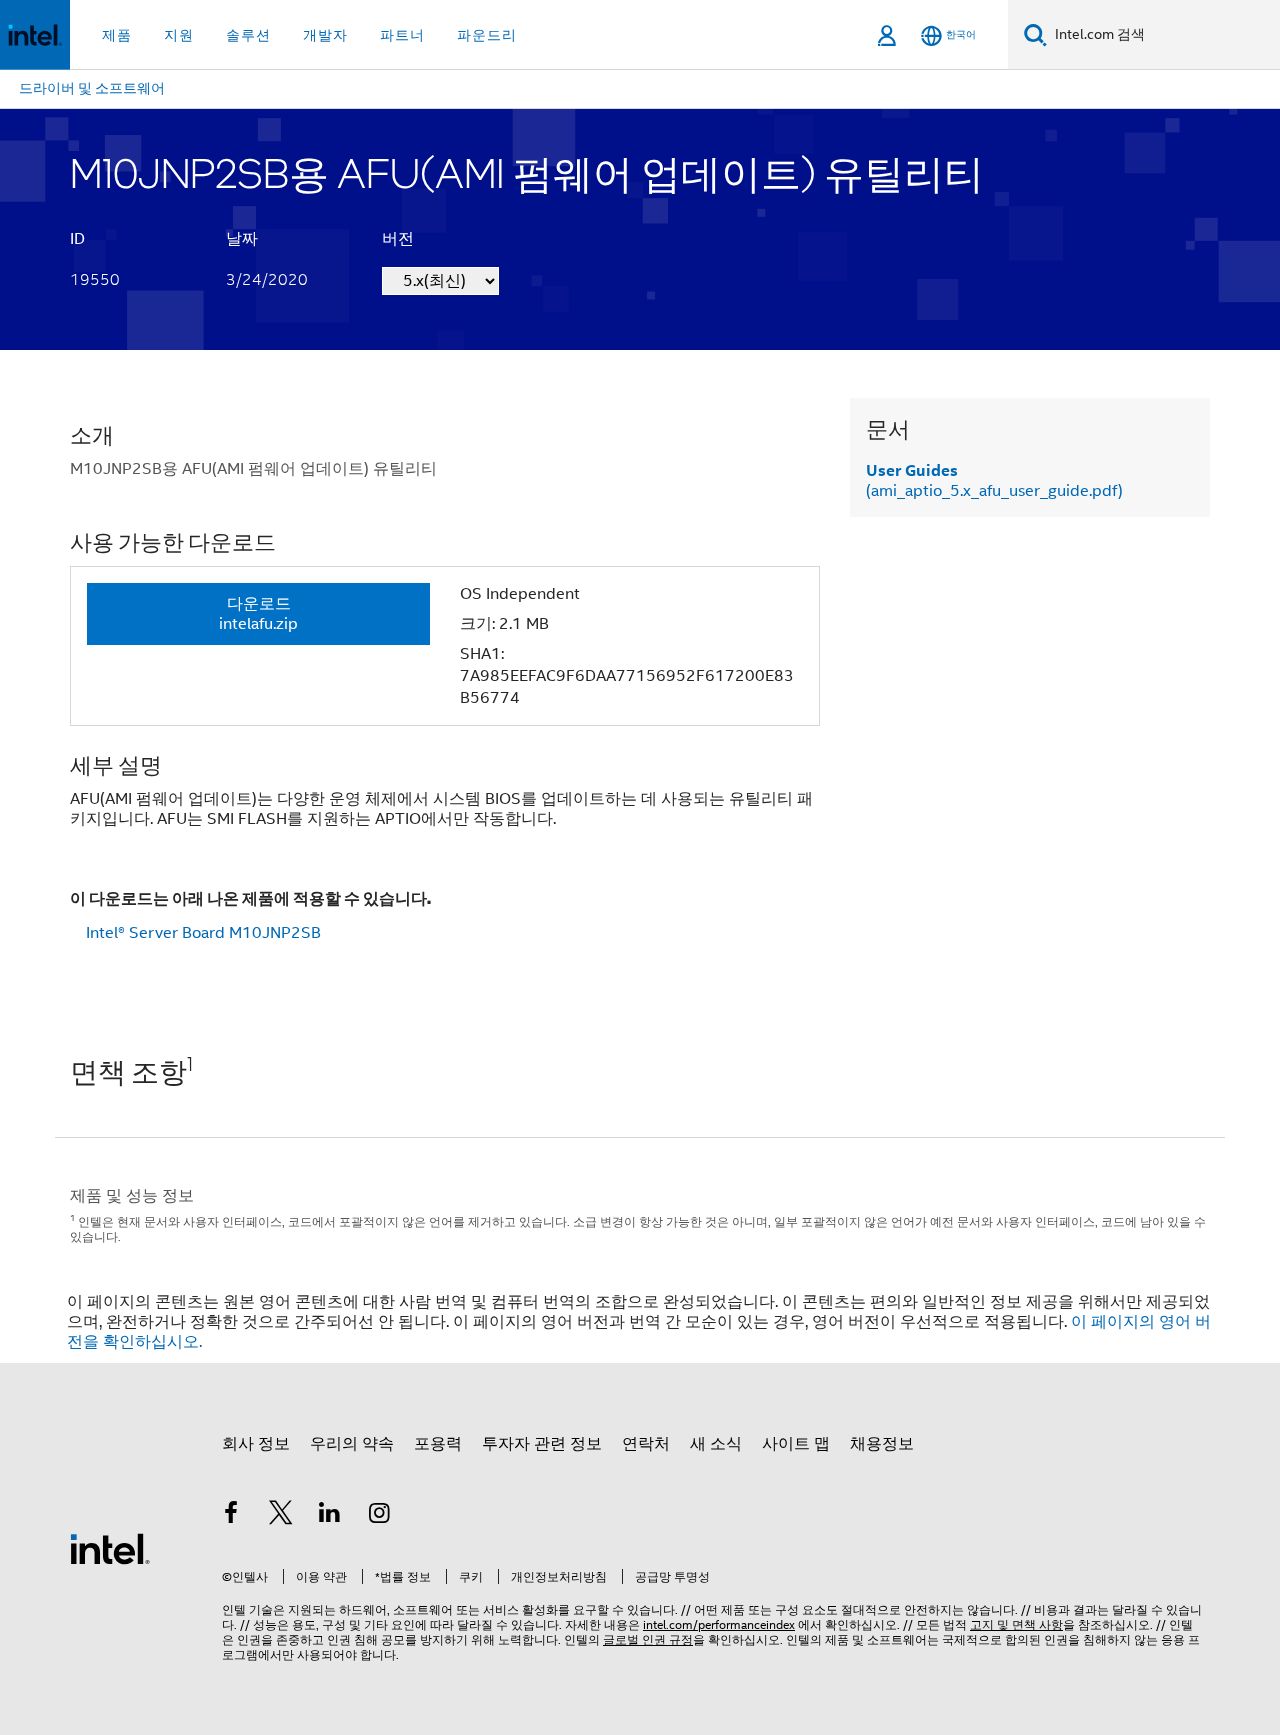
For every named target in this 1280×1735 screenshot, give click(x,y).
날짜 (242, 239)
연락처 (646, 1444)
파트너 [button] (402, 35)
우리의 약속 (352, 1444)
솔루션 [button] (248, 35)
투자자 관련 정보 (542, 1444)
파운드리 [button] (487, 35)
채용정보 (882, 1444)
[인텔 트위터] (281, 1516)
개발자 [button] (325, 35)
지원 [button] (179, 35)
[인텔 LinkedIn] (330, 1516)
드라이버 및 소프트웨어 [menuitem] (92, 88)
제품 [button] (117, 35)
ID (77, 239)
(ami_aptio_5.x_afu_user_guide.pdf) (994, 481)
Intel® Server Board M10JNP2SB (203, 933)
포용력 (438, 1444)
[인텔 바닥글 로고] (110, 1548)
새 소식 (716, 1444)
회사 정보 (256, 1444)
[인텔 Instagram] (380, 1516)
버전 (398, 239)
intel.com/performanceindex (719, 1624)
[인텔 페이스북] (231, 1516)
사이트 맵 (796, 1444)
